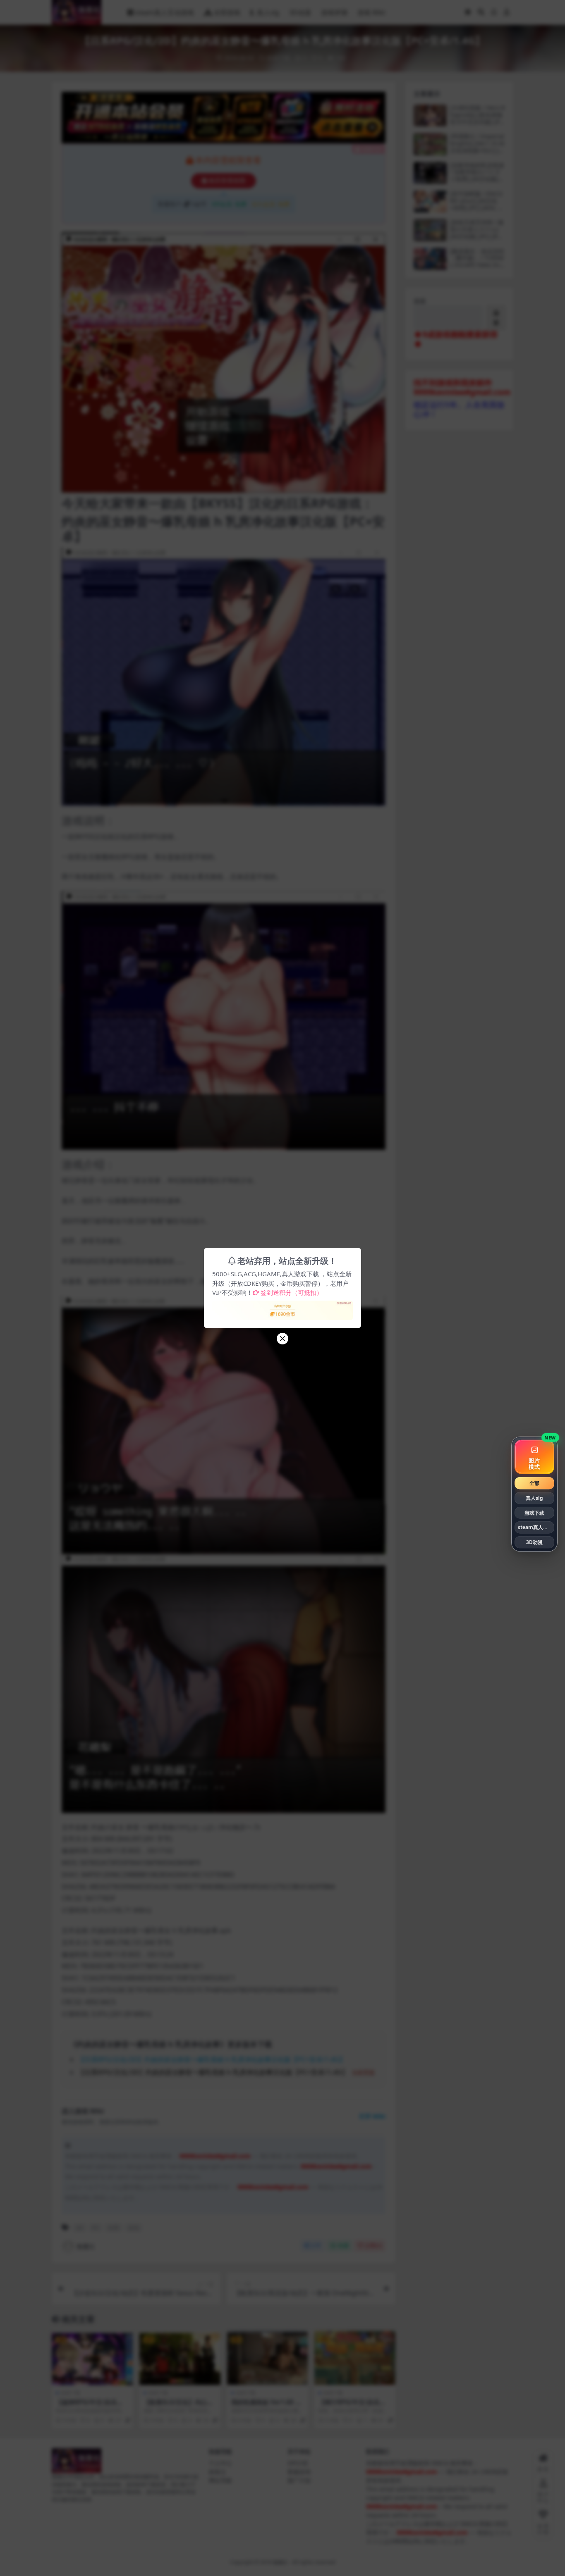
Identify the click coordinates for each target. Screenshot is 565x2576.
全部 (534, 1483)
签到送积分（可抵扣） (292, 1292)
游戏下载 (534, 1512)
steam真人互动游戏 (536, 1527)
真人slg (534, 1498)
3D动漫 (534, 1542)
